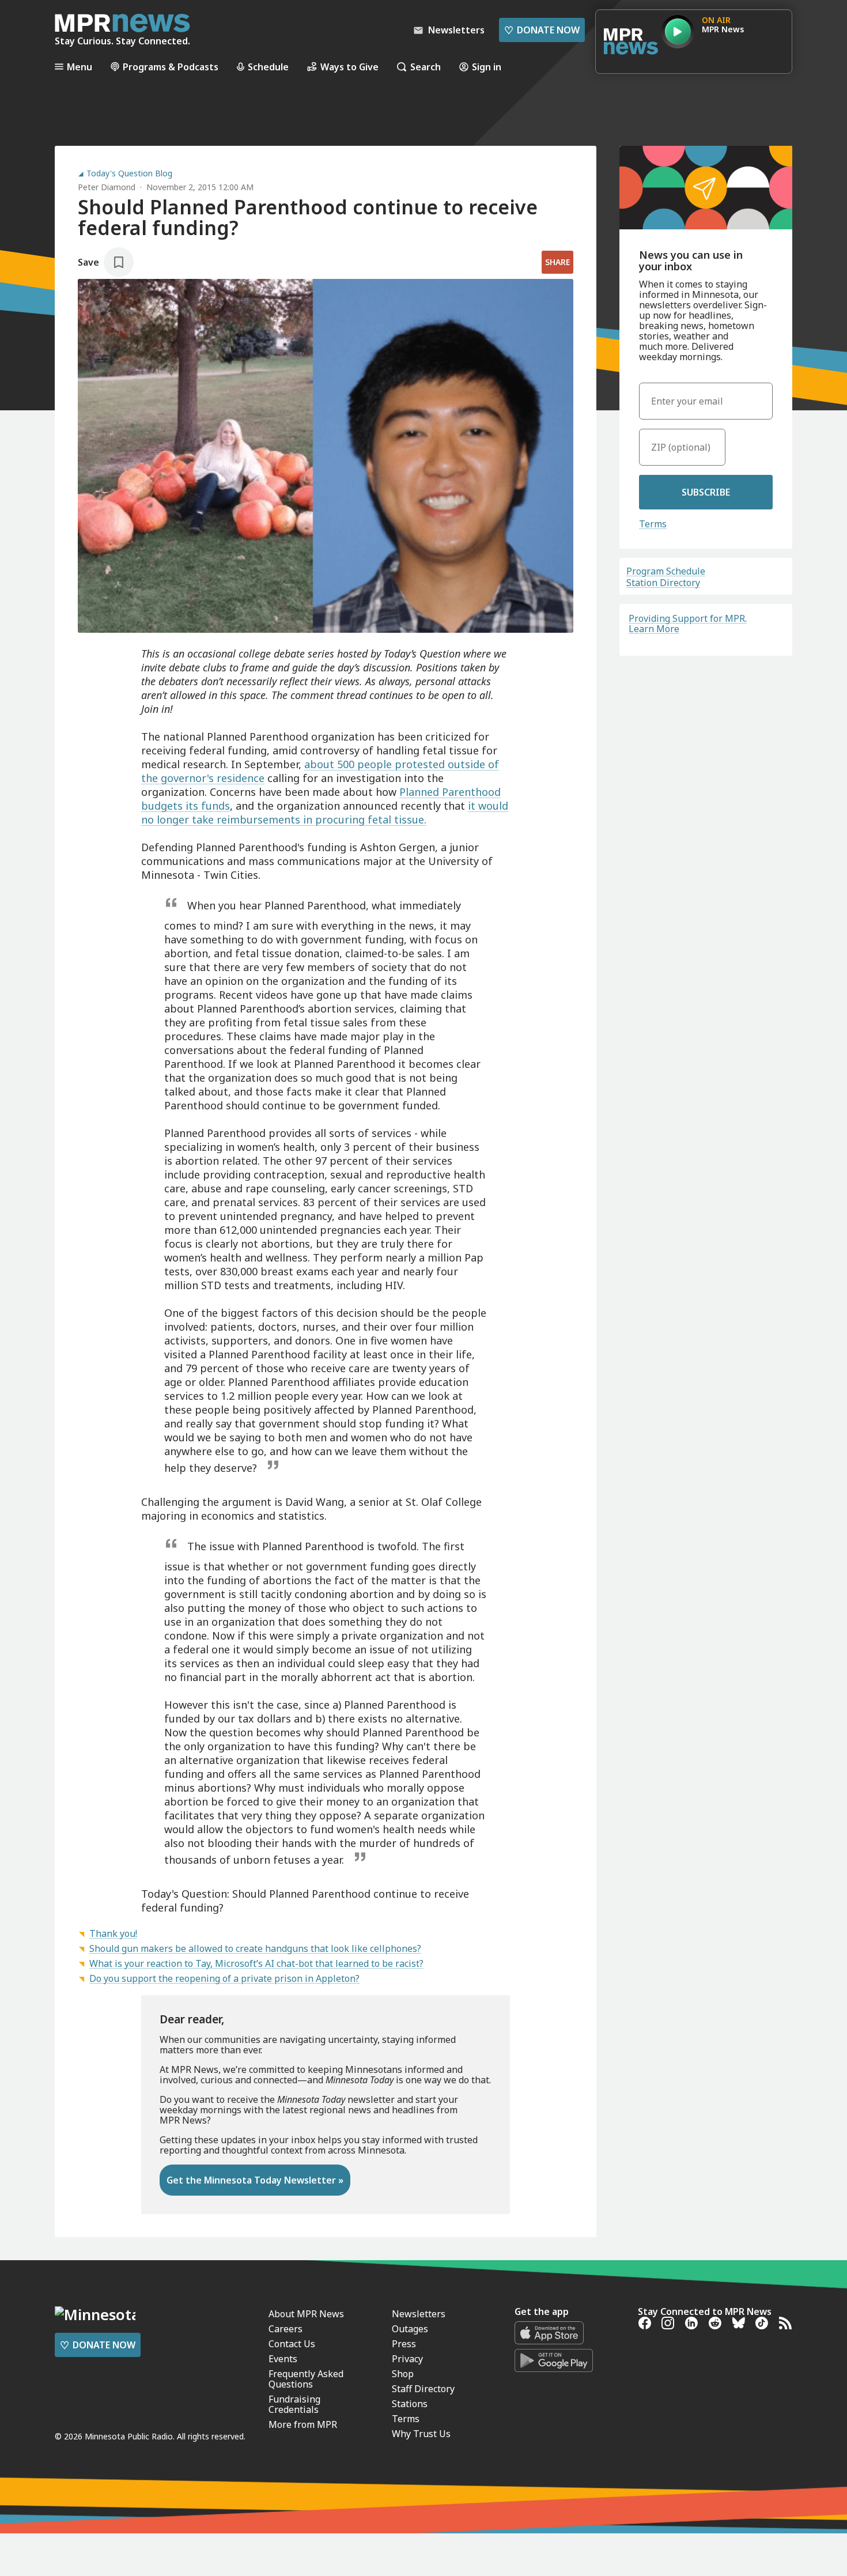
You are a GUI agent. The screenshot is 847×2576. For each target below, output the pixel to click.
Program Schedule (666, 571)
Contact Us (292, 2344)
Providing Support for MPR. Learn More (688, 624)
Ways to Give (349, 67)
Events (283, 2359)
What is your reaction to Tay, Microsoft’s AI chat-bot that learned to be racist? (256, 1963)
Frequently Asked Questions (306, 2379)
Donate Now (542, 30)
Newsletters (419, 2314)
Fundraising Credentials (294, 2404)
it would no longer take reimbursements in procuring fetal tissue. (325, 813)
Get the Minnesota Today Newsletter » (255, 2180)
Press (404, 2344)
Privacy (407, 2359)
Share (557, 262)
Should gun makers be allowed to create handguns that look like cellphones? (255, 1948)
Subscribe (706, 492)
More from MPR (303, 2424)
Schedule (268, 67)
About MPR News (306, 2314)
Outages (410, 2329)
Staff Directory (423, 2389)
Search (426, 67)
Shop (403, 2374)
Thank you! (113, 1933)
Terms (653, 524)
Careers (286, 2329)
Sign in (487, 67)
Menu (80, 67)
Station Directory (663, 583)
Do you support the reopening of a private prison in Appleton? (224, 1978)
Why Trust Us (421, 2434)
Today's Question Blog (129, 173)
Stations (410, 2404)
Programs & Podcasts (171, 67)
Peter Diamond (107, 187)
